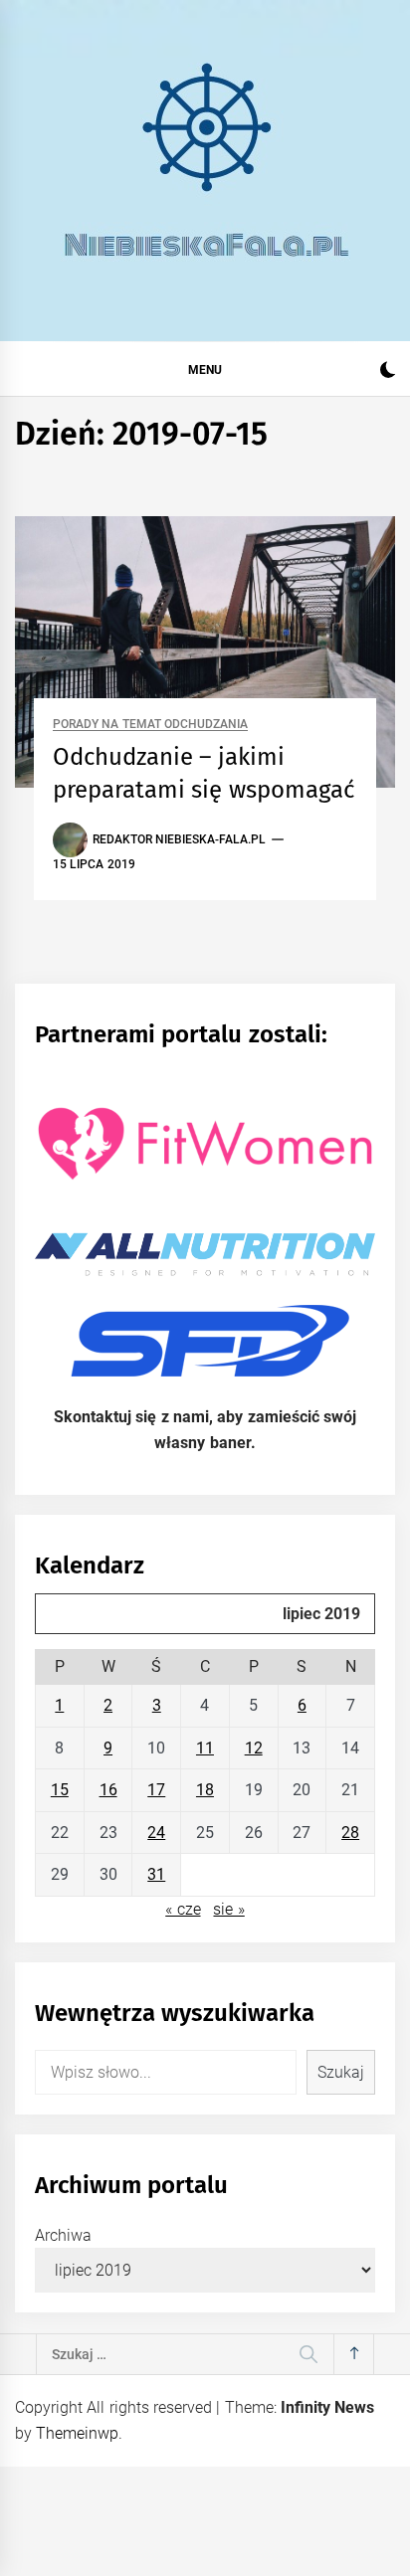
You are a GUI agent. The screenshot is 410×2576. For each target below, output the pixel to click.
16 (108, 1790)
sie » (228, 1909)
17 (156, 1790)
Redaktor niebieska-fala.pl (179, 839)
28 (350, 1833)
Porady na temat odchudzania (150, 725)
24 (156, 1833)
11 (205, 1748)
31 (156, 1874)
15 (60, 1790)
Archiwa (63, 2235)
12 (254, 1748)
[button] (388, 372)
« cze (183, 1909)
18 (205, 1790)
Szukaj (341, 2072)
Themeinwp (77, 2433)
